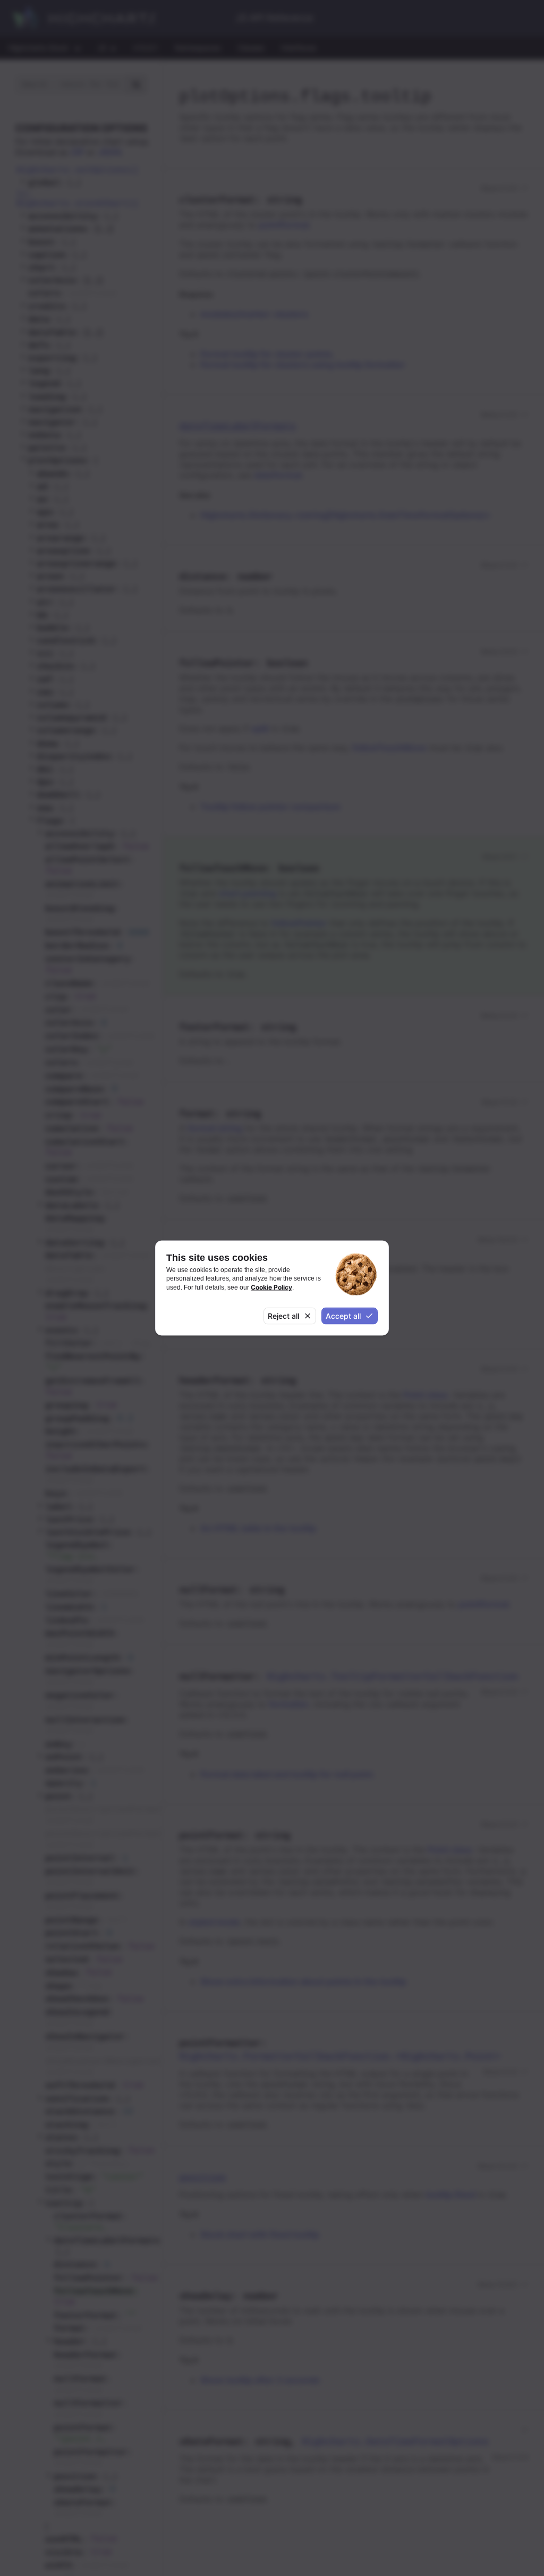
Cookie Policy (271, 1287)
